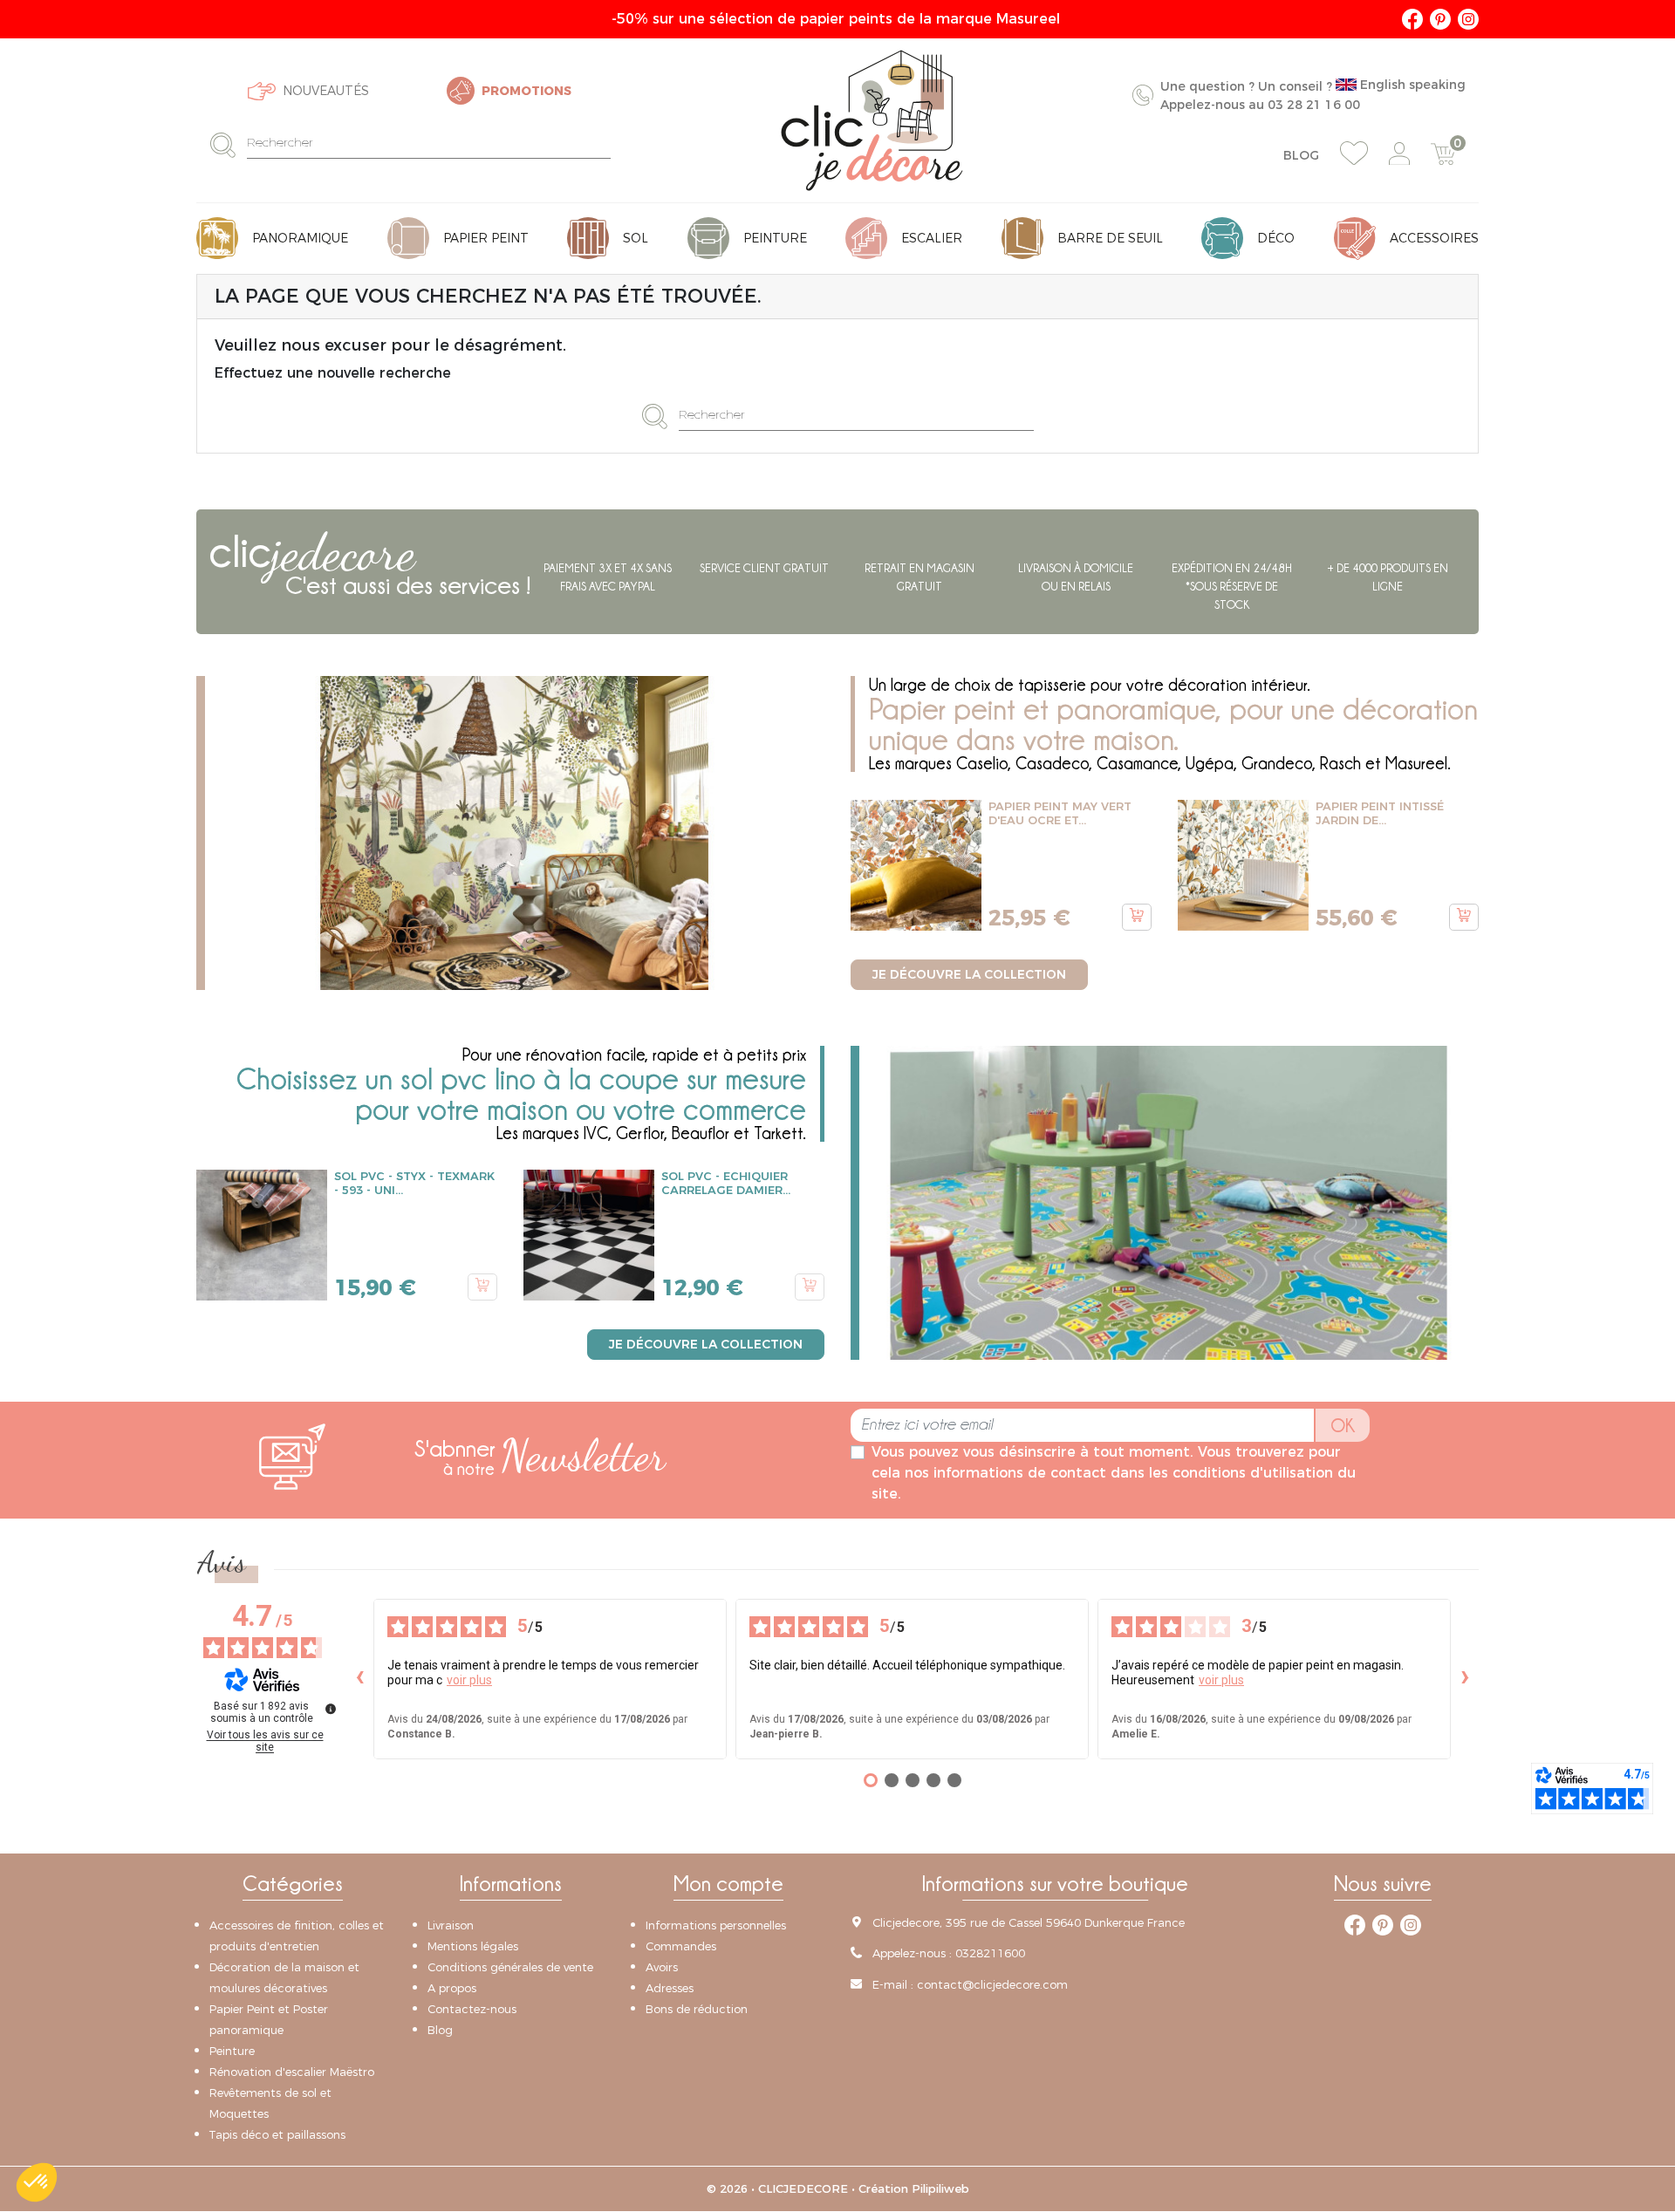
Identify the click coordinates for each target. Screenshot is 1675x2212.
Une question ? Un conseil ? (1313, 95)
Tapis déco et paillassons (277, 2134)
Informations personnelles (716, 1925)
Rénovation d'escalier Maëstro (292, 2072)
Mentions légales (473, 1946)
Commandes (681, 1946)
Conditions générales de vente (510, 1967)
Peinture (232, 2051)
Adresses (670, 1988)
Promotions (526, 91)
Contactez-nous (472, 2009)
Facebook (1412, 19)
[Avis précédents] (359, 1680)
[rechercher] (228, 144)
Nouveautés (326, 91)
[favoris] (1354, 154)
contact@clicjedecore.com (992, 1984)
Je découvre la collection (969, 974)
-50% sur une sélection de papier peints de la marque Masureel (838, 19)
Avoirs (662, 1967)
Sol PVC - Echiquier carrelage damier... (726, 1184)
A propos (452, 1988)
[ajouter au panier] (1137, 918)
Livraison (451, 1925)
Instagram (1468, 19)
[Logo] (872, 120)
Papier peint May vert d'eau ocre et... (1060, 814)
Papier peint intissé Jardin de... (1380, 814)
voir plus (469, 1681)
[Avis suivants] (1465, 1680)
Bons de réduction (697, 2009)
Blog (1301, 155)
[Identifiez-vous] (1399, 154)
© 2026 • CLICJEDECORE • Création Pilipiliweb (838, 2188)
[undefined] (331, 1710)
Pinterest (1440, 19)
